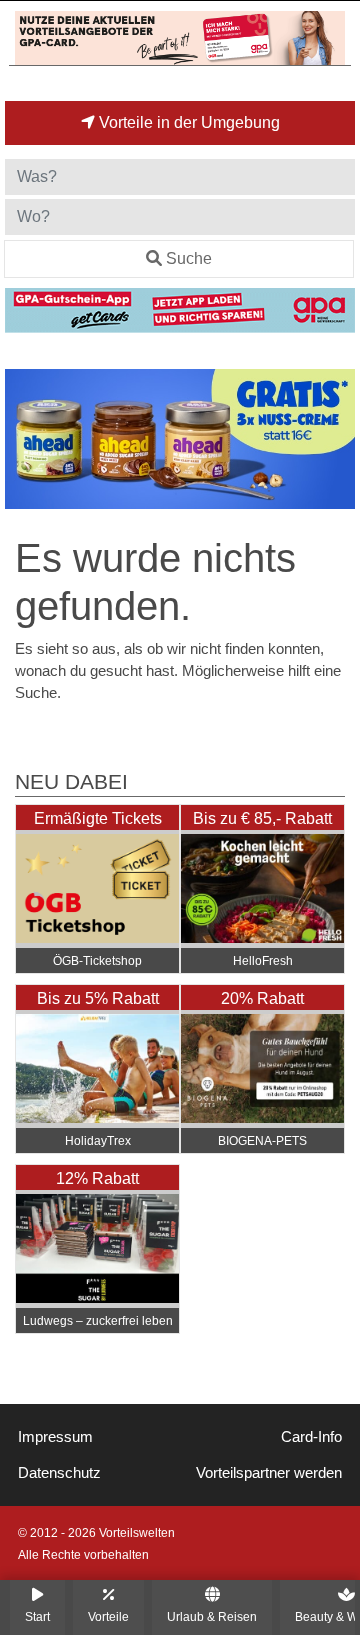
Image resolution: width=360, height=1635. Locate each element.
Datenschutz (59, 1473)
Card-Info (311, 1437)
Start (37, 1616)
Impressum (55, 1437)
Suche (189, 258)
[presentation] (24, 439)
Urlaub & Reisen (212, 1616)
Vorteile (108, 1616)
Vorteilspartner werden (269, 1473)
